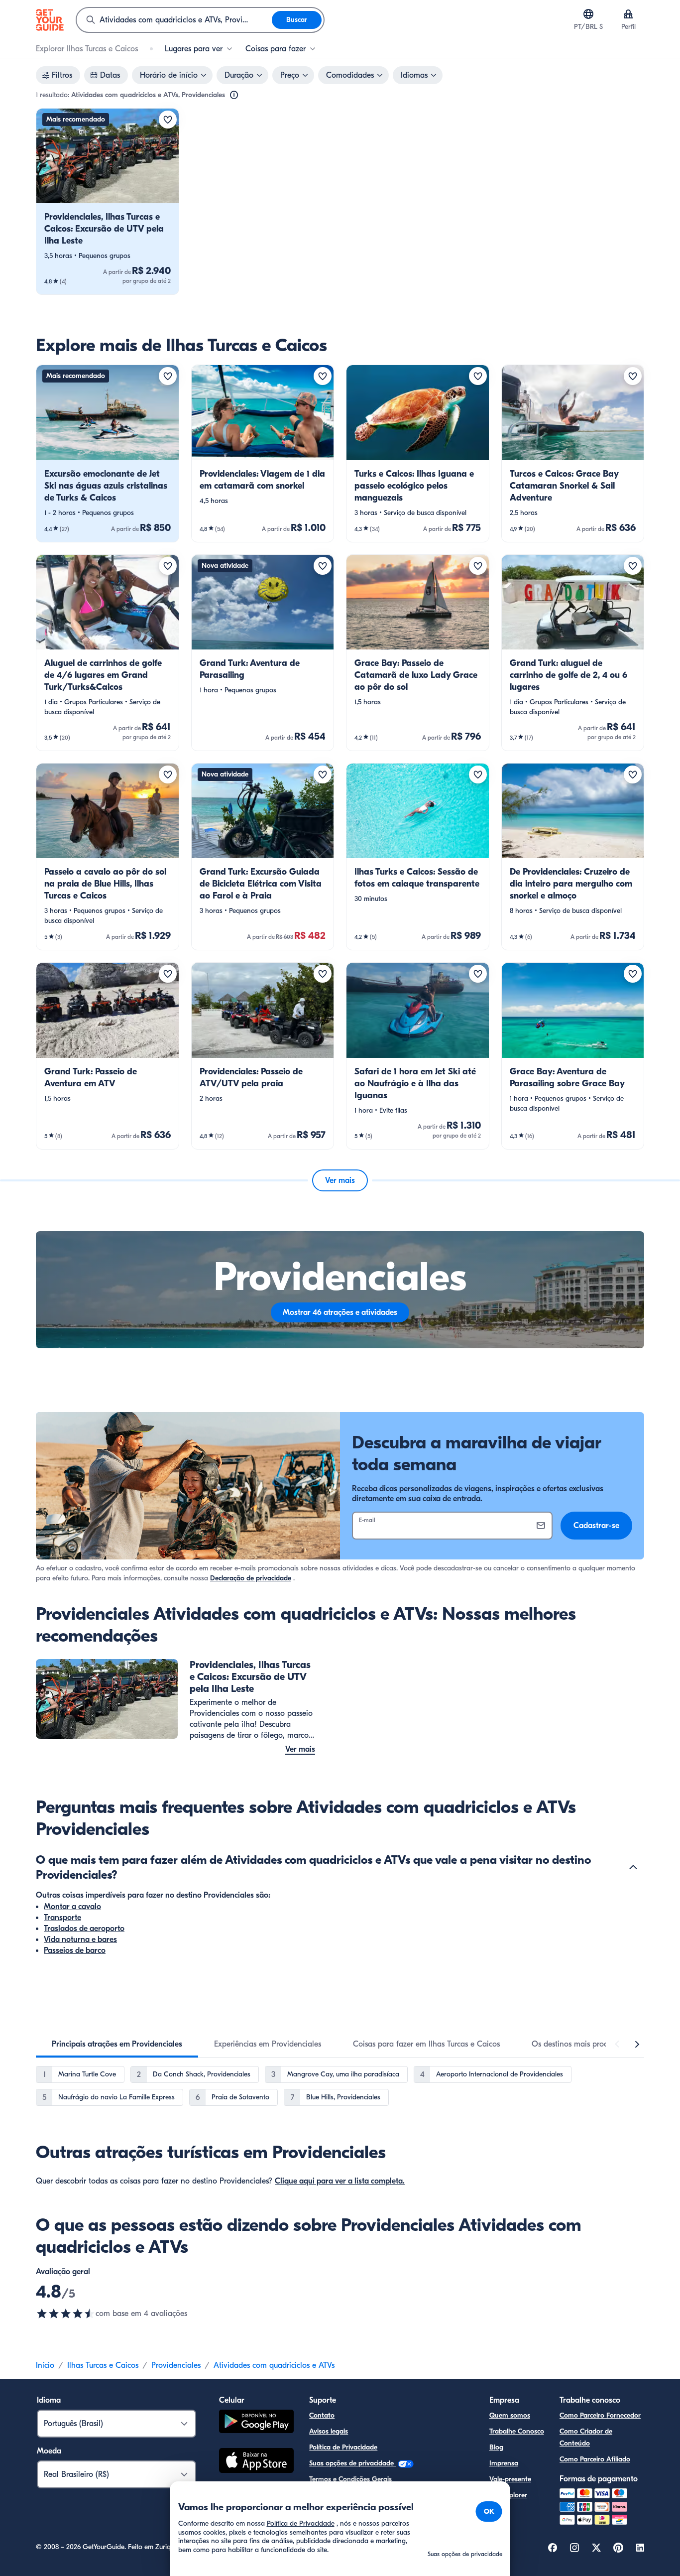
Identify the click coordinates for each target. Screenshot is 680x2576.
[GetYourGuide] (50, 20)
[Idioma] (588, 14)
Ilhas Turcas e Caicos (103, 2365)
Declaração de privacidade (251, 1578)
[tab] (117, 2044)
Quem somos (510, 2415)
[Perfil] (628, 14)
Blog (496, 2447)
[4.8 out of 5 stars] (66, 2314)
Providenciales (176, 2365)
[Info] (234, 95)
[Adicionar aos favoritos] (168, 120)
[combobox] (174, 20)
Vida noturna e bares (80, 1939)
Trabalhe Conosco (517, 2431)
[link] (108, 201)
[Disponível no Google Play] (256, 2423)
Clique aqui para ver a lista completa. (340, 2181)
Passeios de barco (75, 1950)
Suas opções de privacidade (352, 2463)
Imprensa (504, 2463)
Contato (322, 2415)
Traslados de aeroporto (84, 1929)
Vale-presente (510, 2479)
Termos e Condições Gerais (350, 2479)
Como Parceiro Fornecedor (600, 2415)
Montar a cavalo (72, 1907)
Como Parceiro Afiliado (595, 2459)
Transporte (62, 1918)
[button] (108, 201)
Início (45, 2365)
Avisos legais (329, 2431)
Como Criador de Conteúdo (586, 2437)
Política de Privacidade (343, 2447)
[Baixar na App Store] (256, 2462)
